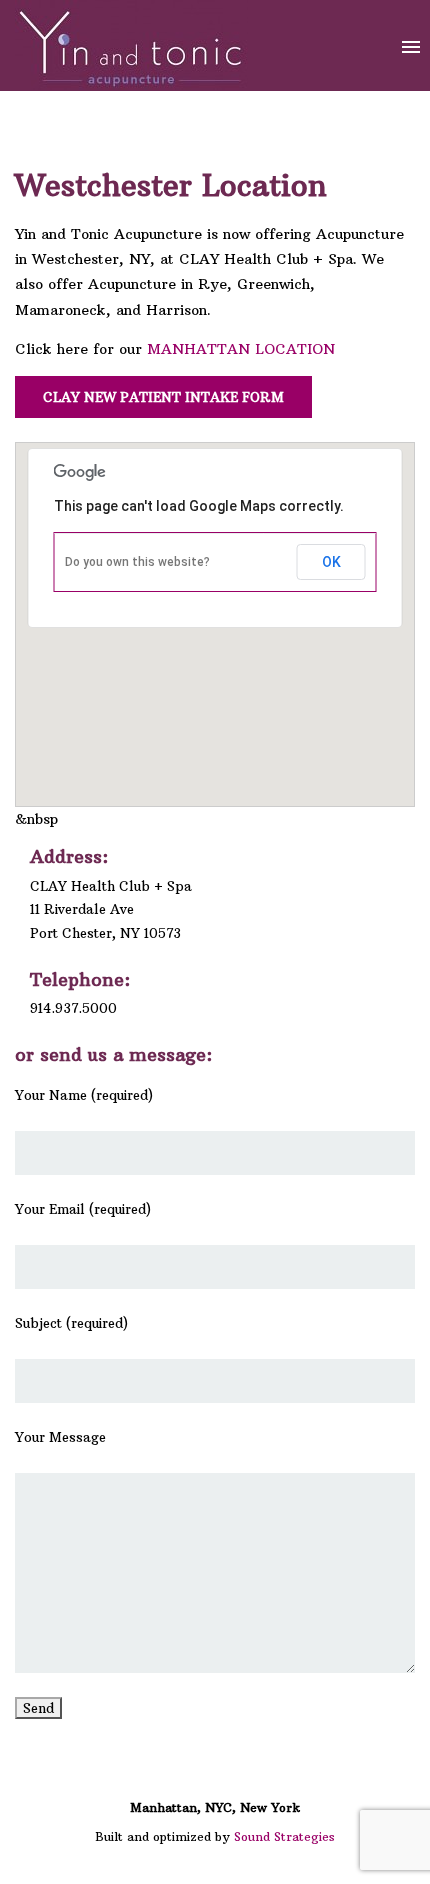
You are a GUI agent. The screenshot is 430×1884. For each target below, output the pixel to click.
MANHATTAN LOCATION (241, 349)
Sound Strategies (284, 1836)
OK (331, 562)
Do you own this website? (137, 562)
